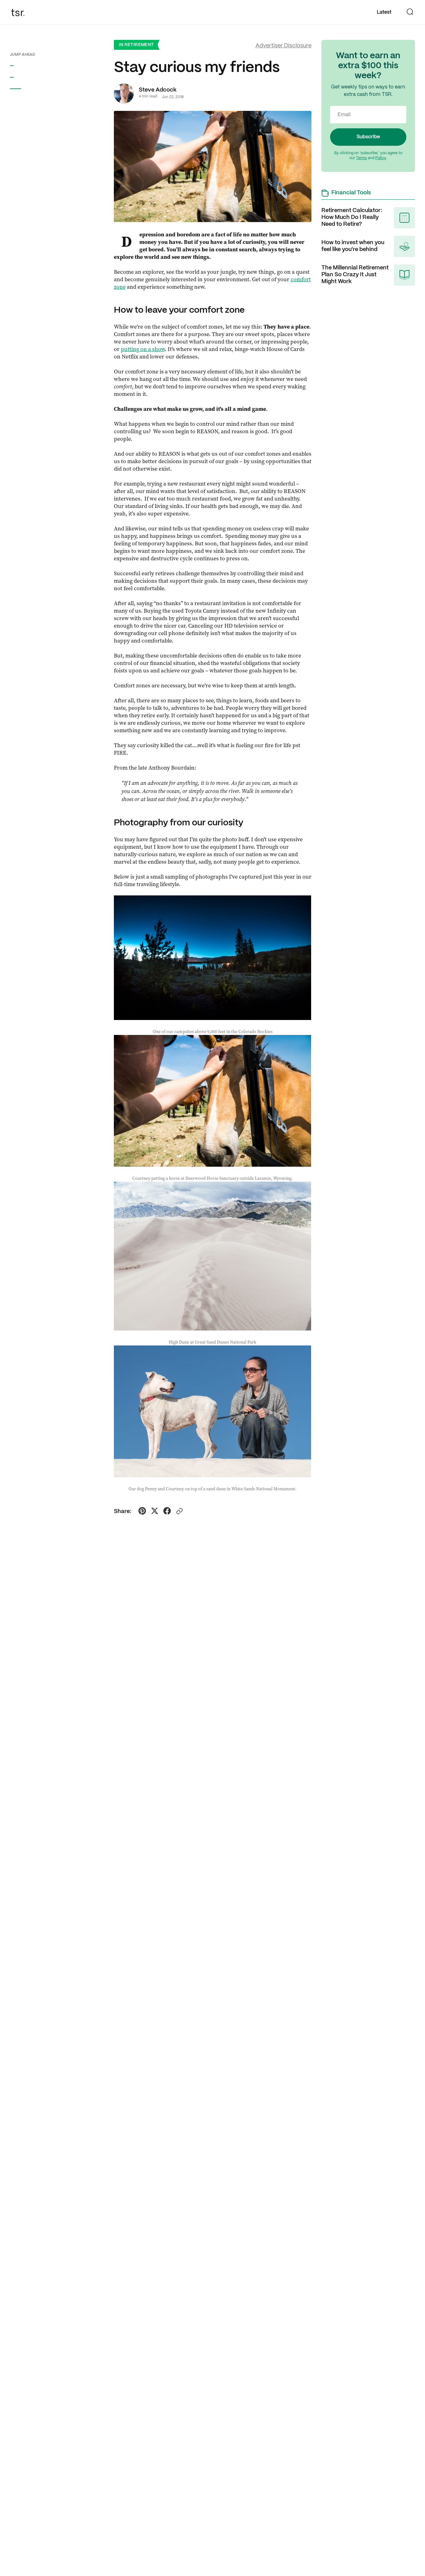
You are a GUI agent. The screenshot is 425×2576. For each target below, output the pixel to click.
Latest (384, 12)
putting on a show (143, 349)
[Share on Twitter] (155, 1512)
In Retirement (136, 45)
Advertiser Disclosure (283, 46)
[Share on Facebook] (167, 1512)
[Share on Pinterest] (142, 1512)
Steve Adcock (158, 90)
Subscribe (368, 137)
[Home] (20, 12)
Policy (381, 158)
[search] (410, 12)
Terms (361, 158)
